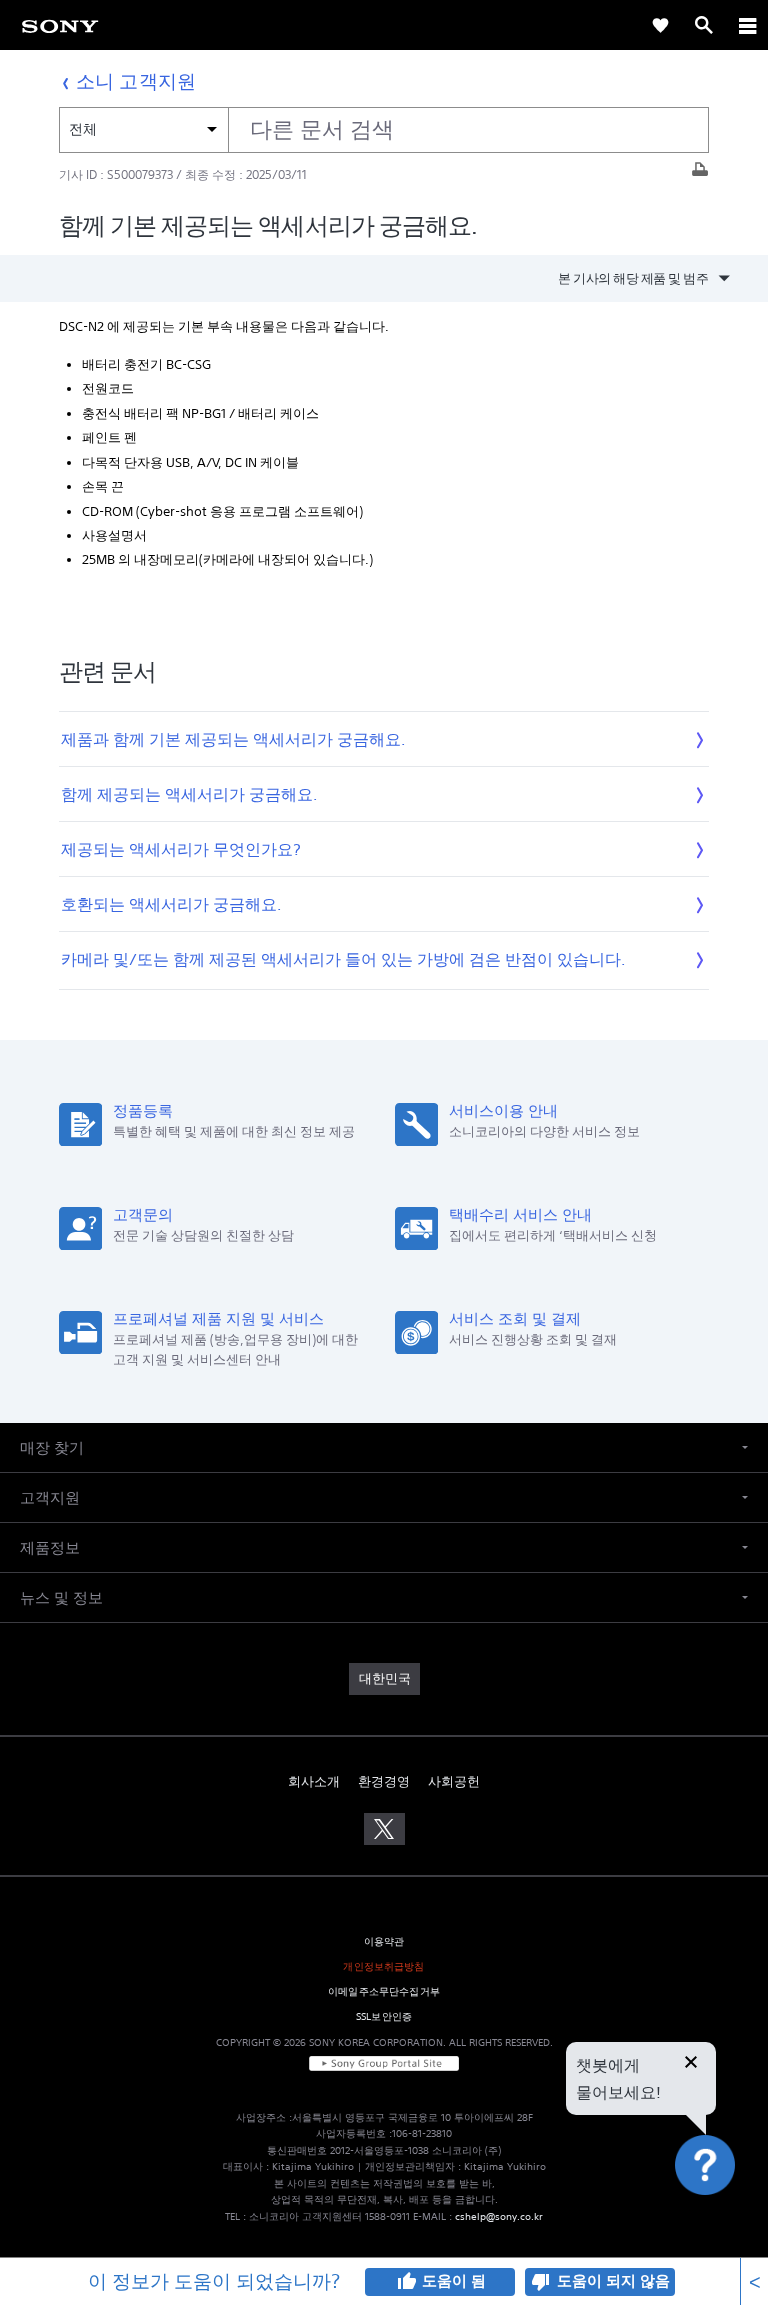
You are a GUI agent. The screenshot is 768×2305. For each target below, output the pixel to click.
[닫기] (691, 2064)
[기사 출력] (700, 174)
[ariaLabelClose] (747, 25)
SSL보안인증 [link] (384, 2016)
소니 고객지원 (136, 80)
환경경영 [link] (384, 1781)
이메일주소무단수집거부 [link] (384, 1991)
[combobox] (384, 130)
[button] (728, 2219)
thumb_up (406, 2282)
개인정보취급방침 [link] (383, 1966)
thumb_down (541, 2282)
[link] (60, 25)
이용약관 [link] (384, 1941)
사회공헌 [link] (454, 1781)
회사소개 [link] (314, 1781)
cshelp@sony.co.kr (499, 2216)
